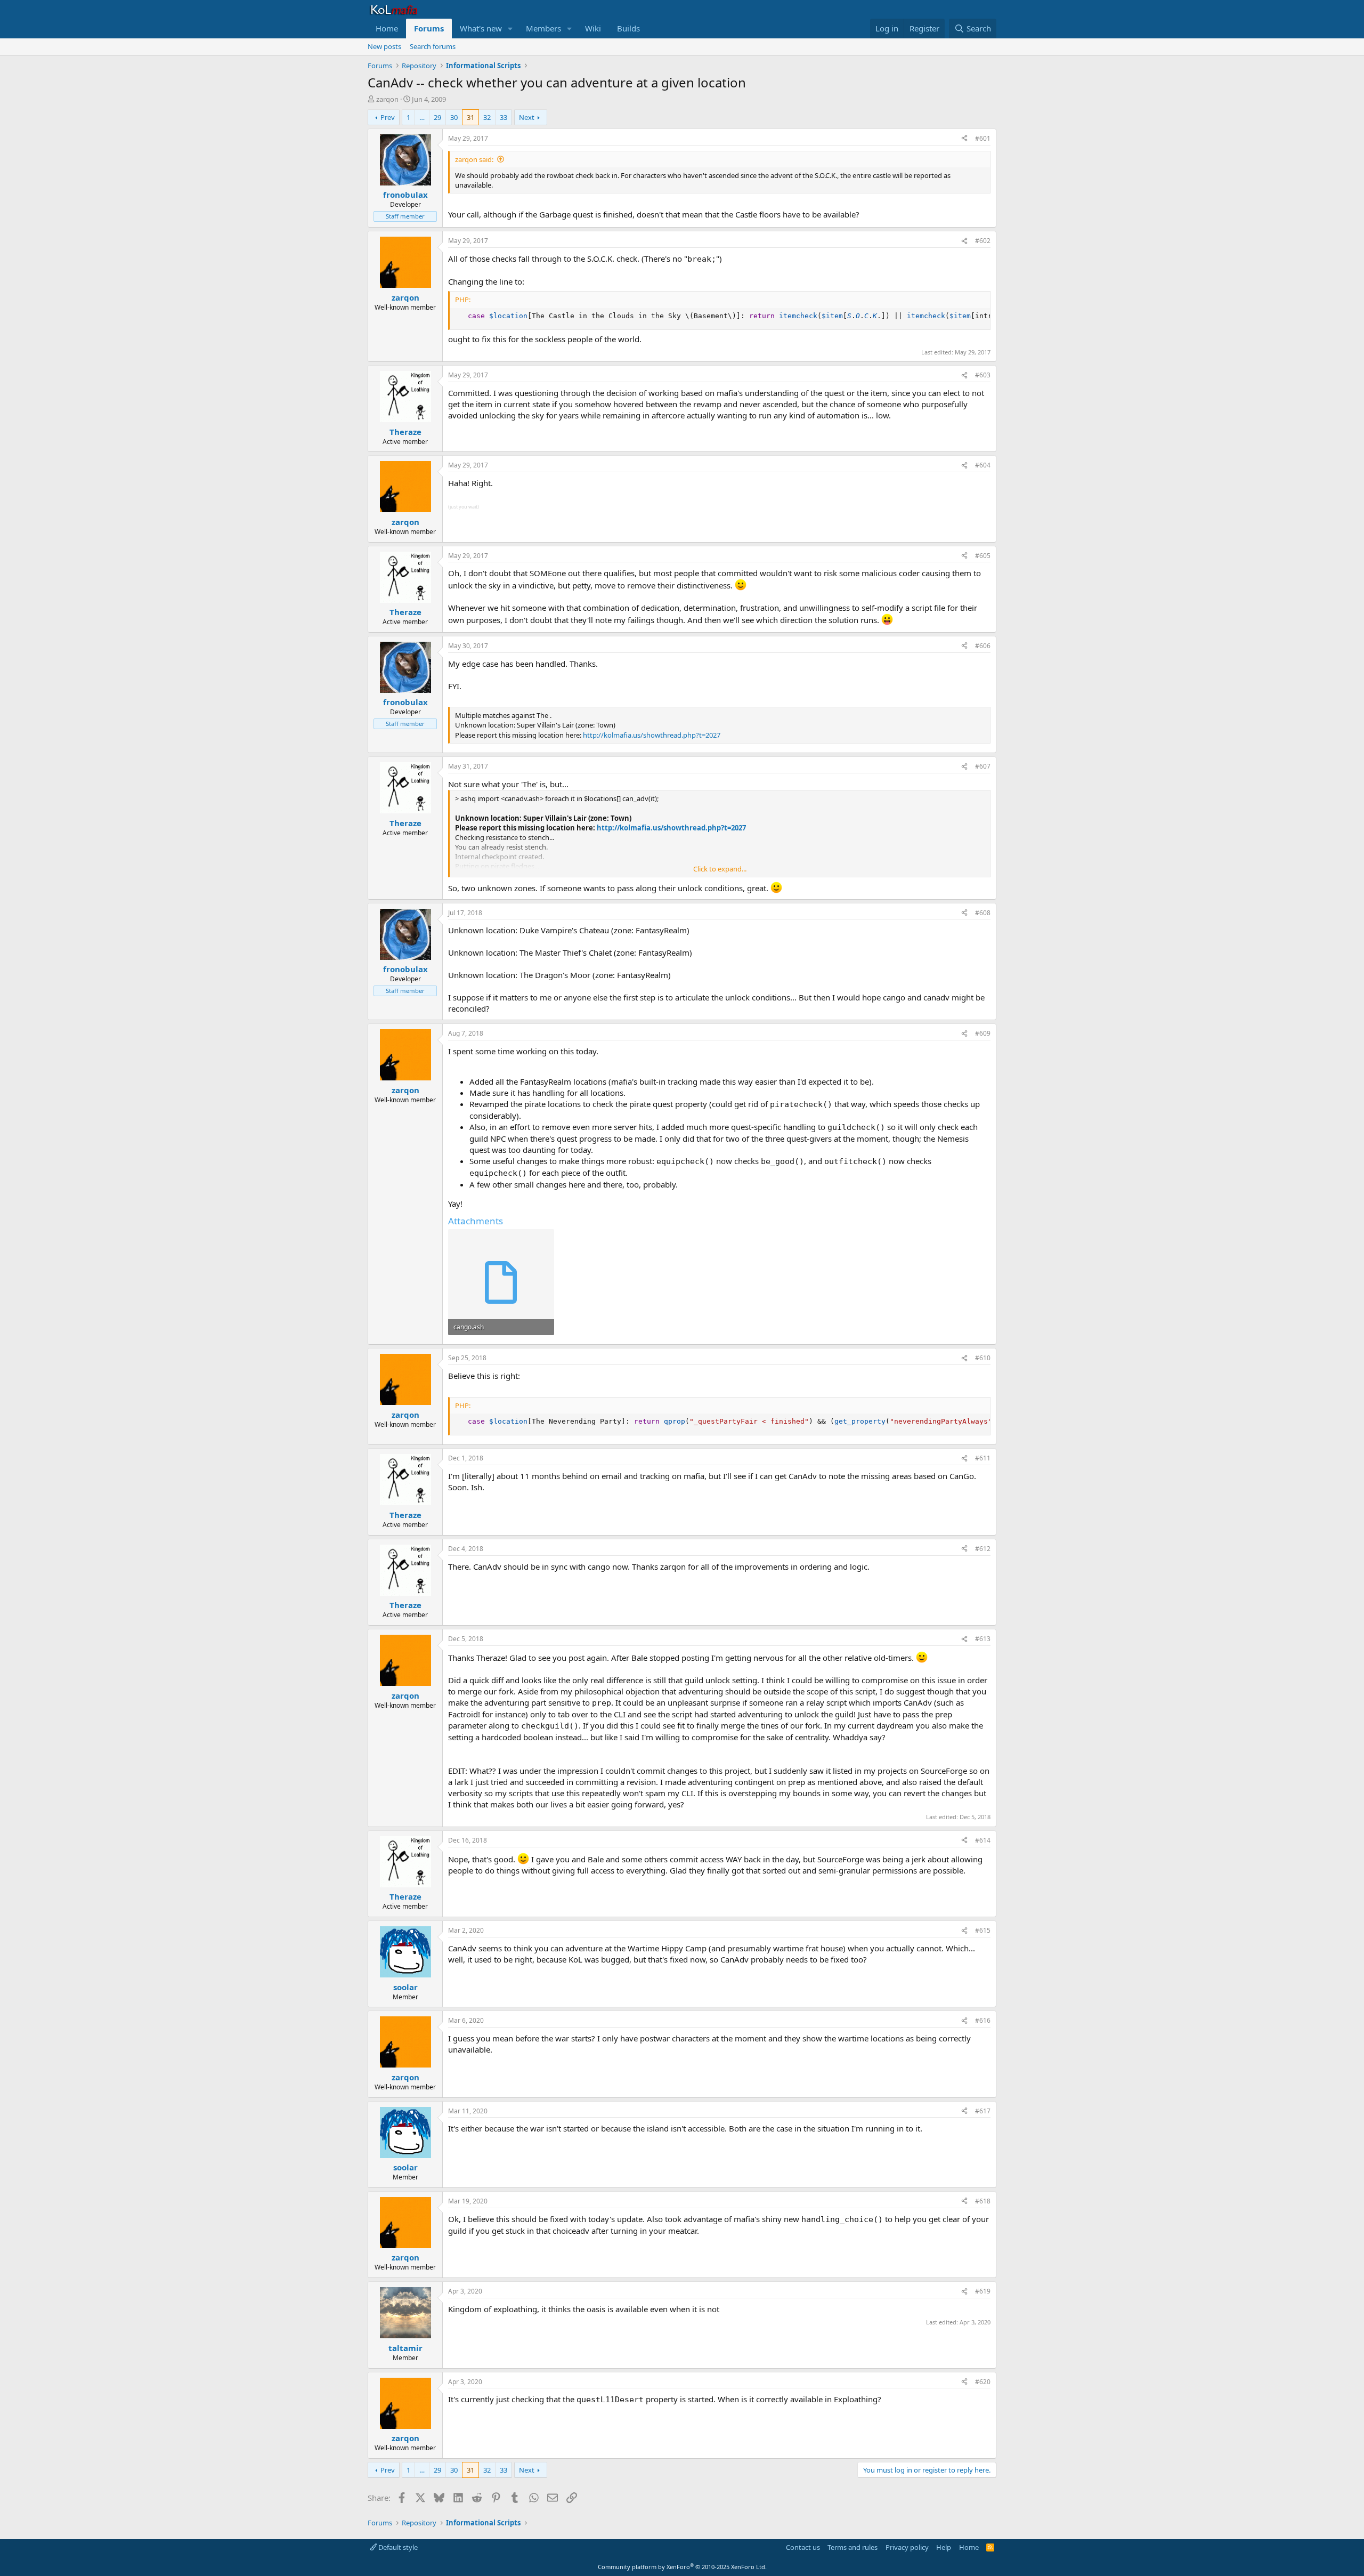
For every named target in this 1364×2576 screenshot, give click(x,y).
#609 (983, 1033)
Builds (628, 28)
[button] (510, 29)
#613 (983, 1639)
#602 (983, 241)
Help (944, 2547)
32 (487, 117)
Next (527, 117)
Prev (388, 117)
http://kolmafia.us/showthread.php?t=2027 (652, 735)
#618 (983, 2201)
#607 (983, 766)
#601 (983, 138)
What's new (481, 28)
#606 (983, 646)
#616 (983, 2020)
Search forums (433, 46)
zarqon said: (474, 159)
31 (470, 117)
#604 (983, 465)
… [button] (422, 117)
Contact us (803, 2547)
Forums (429, 28)
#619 (983, 2291)
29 (437, 117)
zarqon (387, 99)
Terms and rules (852, 2547)
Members (543, 28)
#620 (983, 2382)
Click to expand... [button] (720, 869)
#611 (983, 1458)
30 (454, 117)
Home (387, 28)
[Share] (964, 139)
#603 (983, 375)
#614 (983, 1840)
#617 (983, 2111)
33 (504, 117)
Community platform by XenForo (682, 2567)
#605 (983, 556)
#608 (983, 913)
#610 (983, 1358)
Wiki (593, 28)
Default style (397, 2547)
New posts (384, 46)
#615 (983, 1930)
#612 (983, 1549)
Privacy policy (907, 2547)
